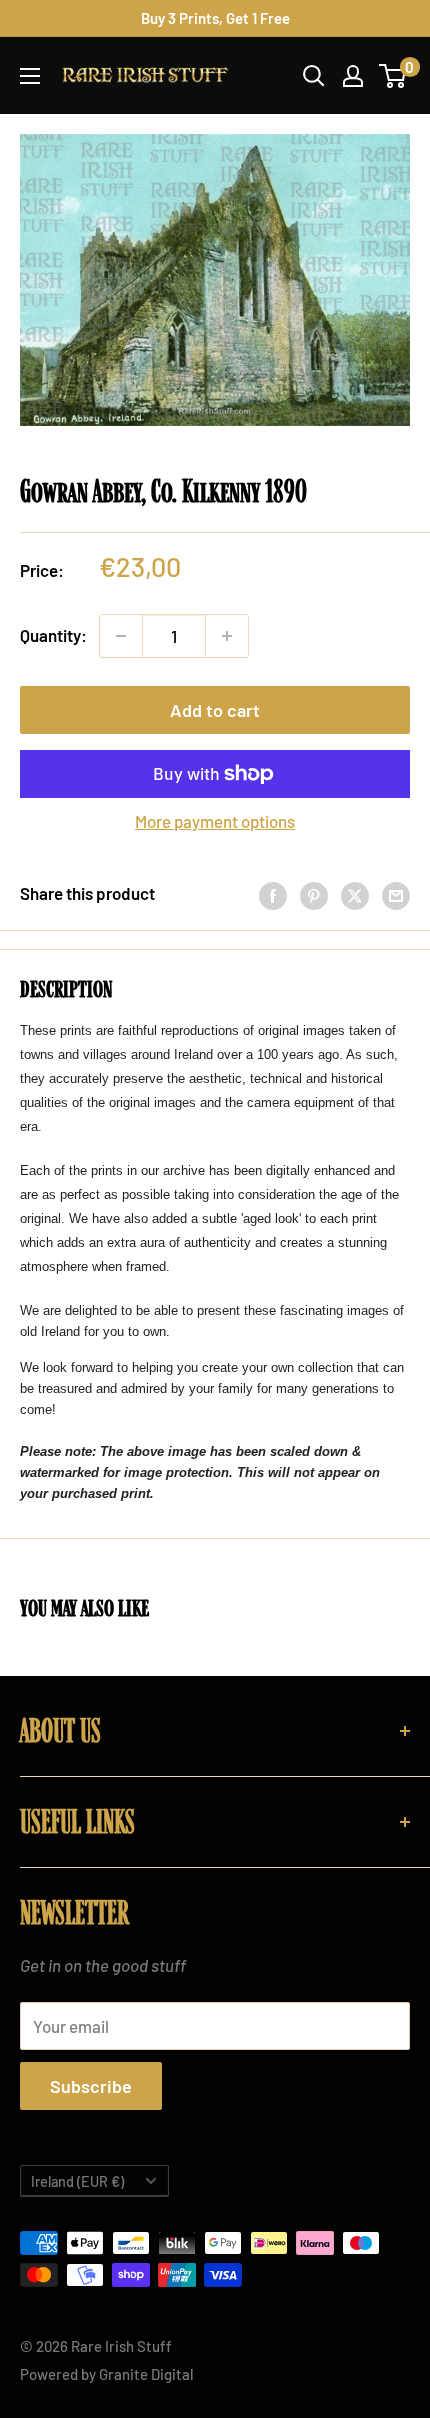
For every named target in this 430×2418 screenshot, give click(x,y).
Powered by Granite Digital (107, 2374)
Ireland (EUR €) (77, 2181)
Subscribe (91, 2086)
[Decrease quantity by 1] (121, 636)
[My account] (353, 76)
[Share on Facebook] (273, 894)
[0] (393, 76)
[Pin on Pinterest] (314, 894)
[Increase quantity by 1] (227, 636)
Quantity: (53, 635)
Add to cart (215, 710)
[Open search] (314, 76)
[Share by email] (396, 894)
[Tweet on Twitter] (355, 894)
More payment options (215, 821)
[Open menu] (30, 76)
